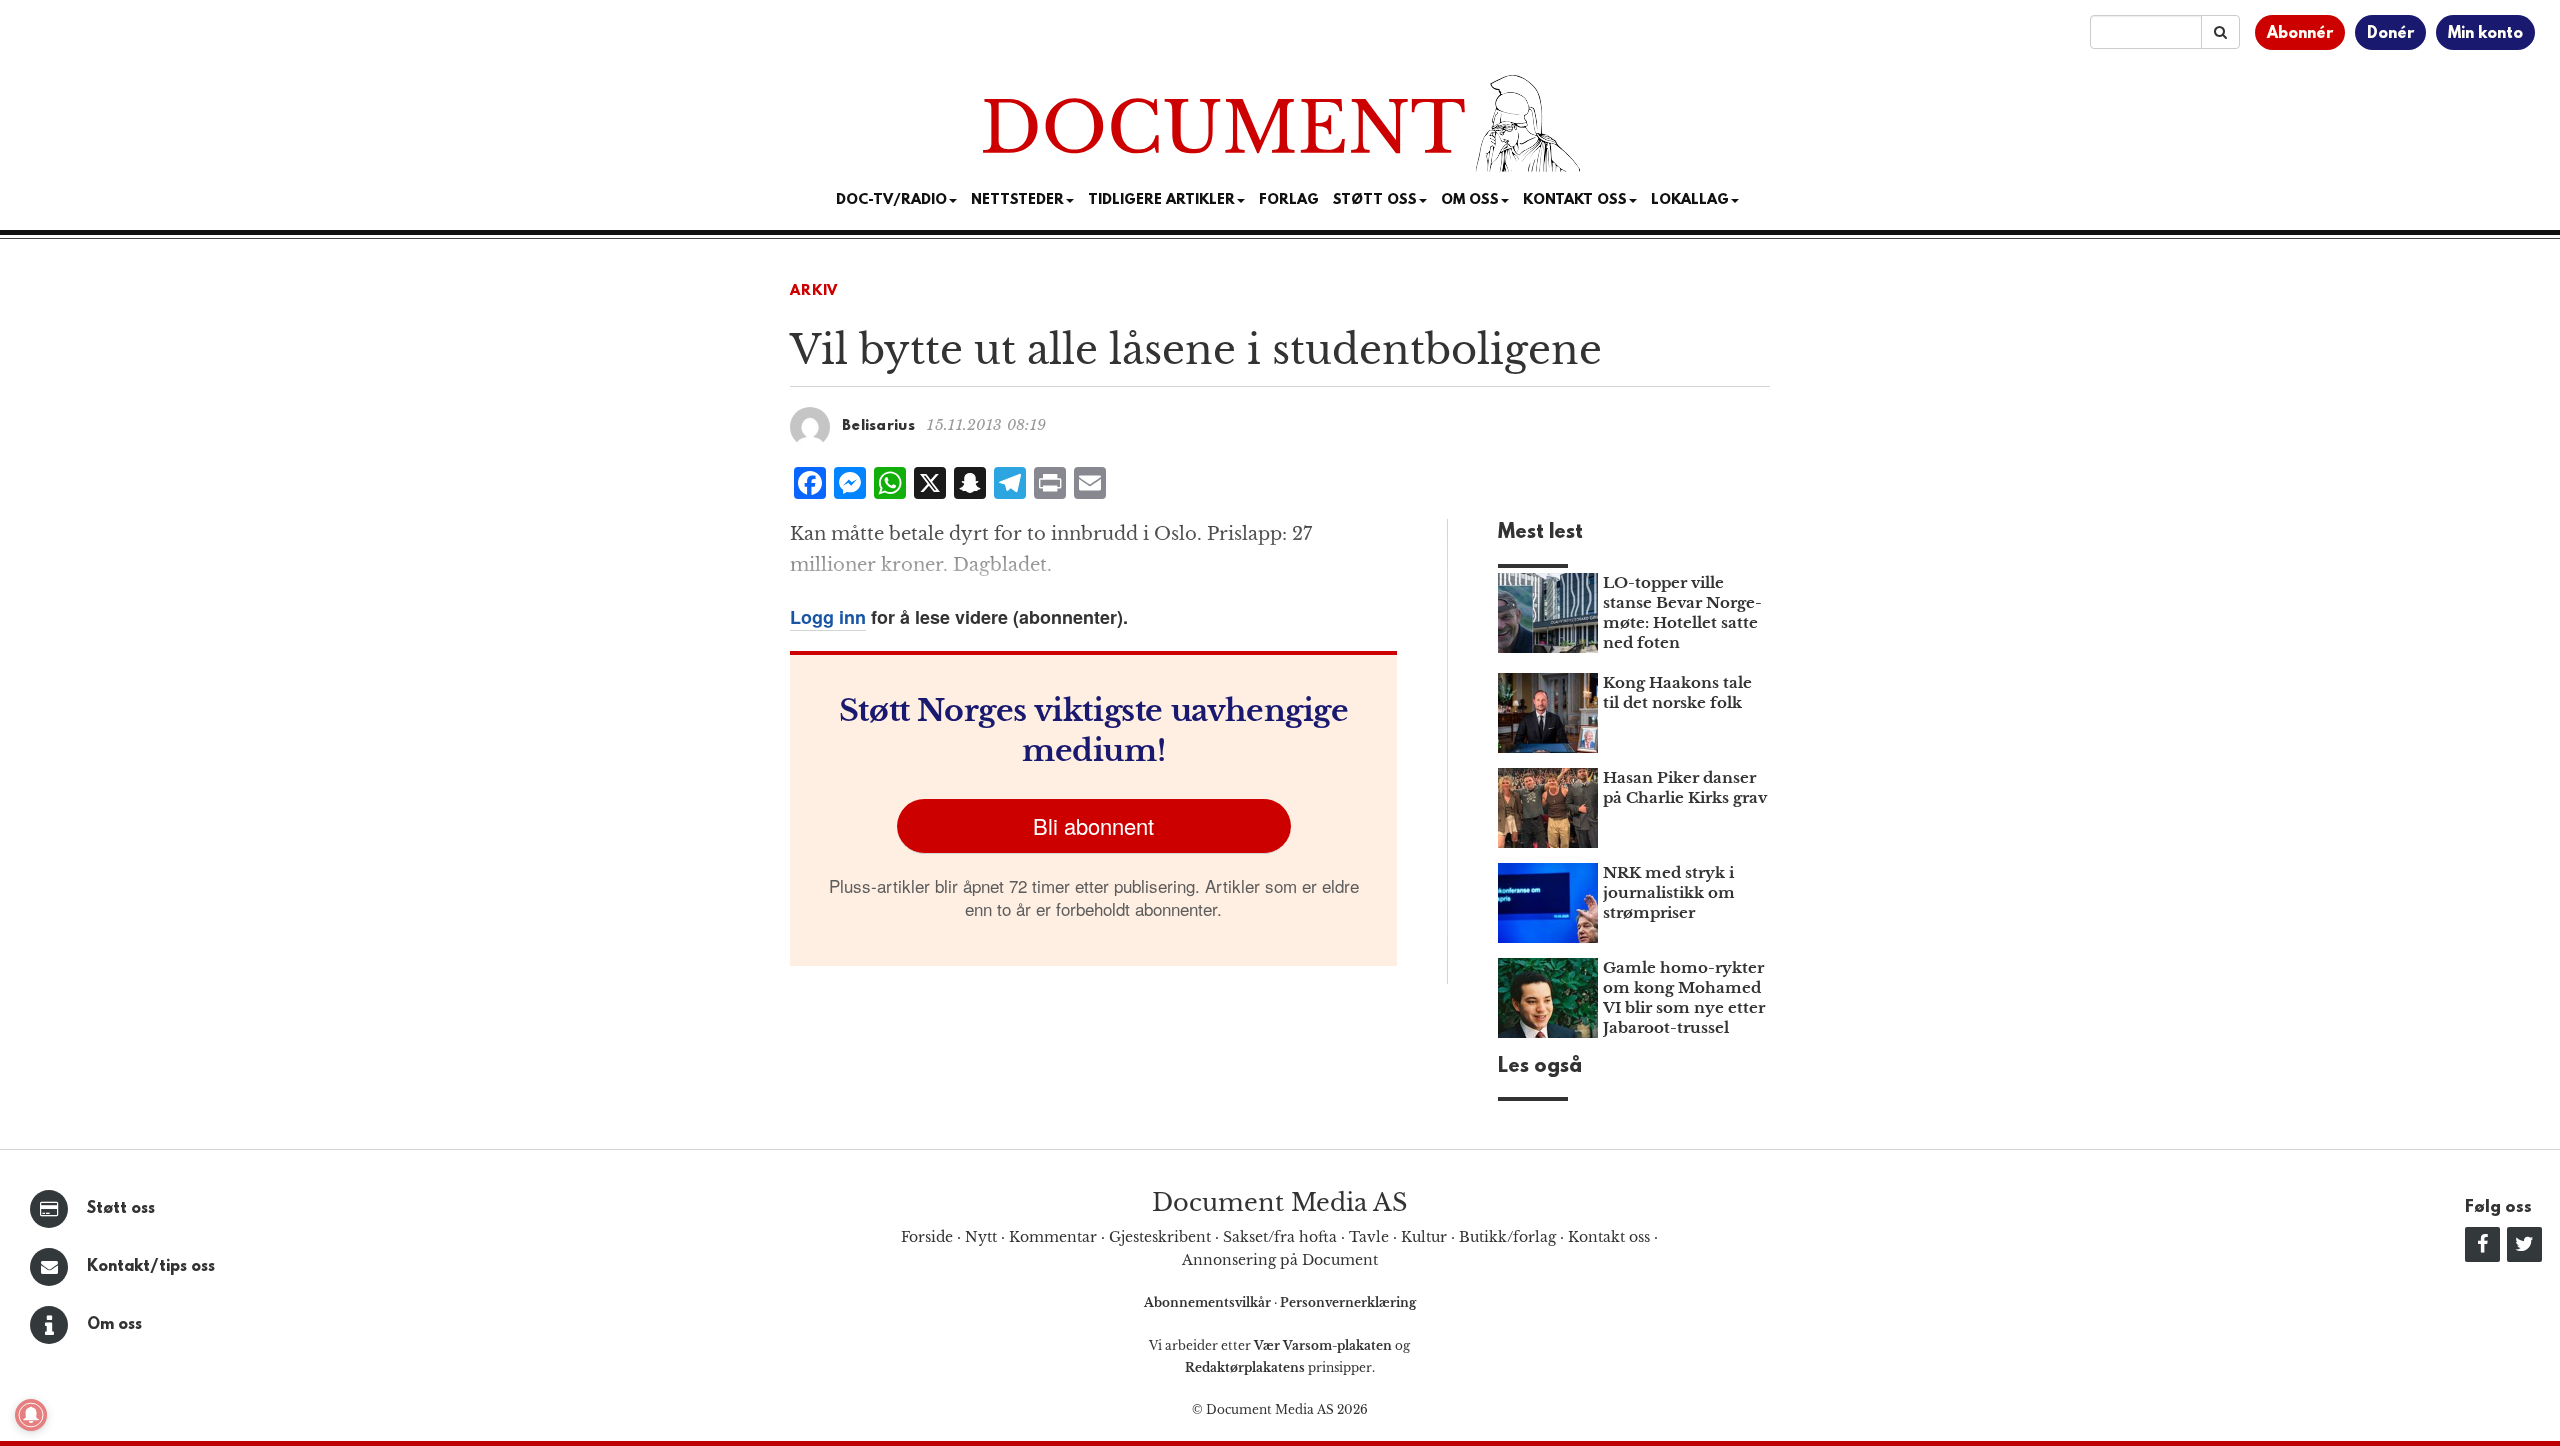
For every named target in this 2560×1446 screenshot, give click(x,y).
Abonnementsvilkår (1209, 1302)
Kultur (1424, 1237)
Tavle (1369, 1237)
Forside (927, 1237)
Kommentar (1053, 1237)
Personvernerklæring (1348, 1302)
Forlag (1289, 200)
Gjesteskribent (1160, 1237)
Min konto (2485, 34)
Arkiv (814, 291)
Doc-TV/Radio (891, 200)
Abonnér (2300, 34)
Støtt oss (121, 1209)
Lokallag (1690, 200)
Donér (2390, 34)
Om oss (114, 1325)
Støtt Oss (1375, 200)
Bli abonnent (1093, 825)
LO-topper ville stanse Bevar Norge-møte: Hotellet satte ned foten (1682, 612)
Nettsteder (1017, 200)
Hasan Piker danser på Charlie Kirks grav (1685, 787)
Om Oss (1470, 200)
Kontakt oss (1575, 200)
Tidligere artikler (1161, 200)
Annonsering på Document (1280, 1260)
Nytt (981, 1237)
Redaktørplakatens (1245, 1367)
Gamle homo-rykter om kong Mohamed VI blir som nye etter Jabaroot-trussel (1684, 997)
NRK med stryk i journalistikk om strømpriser (1669, 892)
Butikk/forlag (1507, 1237)
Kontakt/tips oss (151, 1267)
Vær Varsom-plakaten (1323, 1345)
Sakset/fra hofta (1280, 1237)
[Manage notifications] (31, 1415)
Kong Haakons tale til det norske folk (1677, 692)
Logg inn (828, 617)
